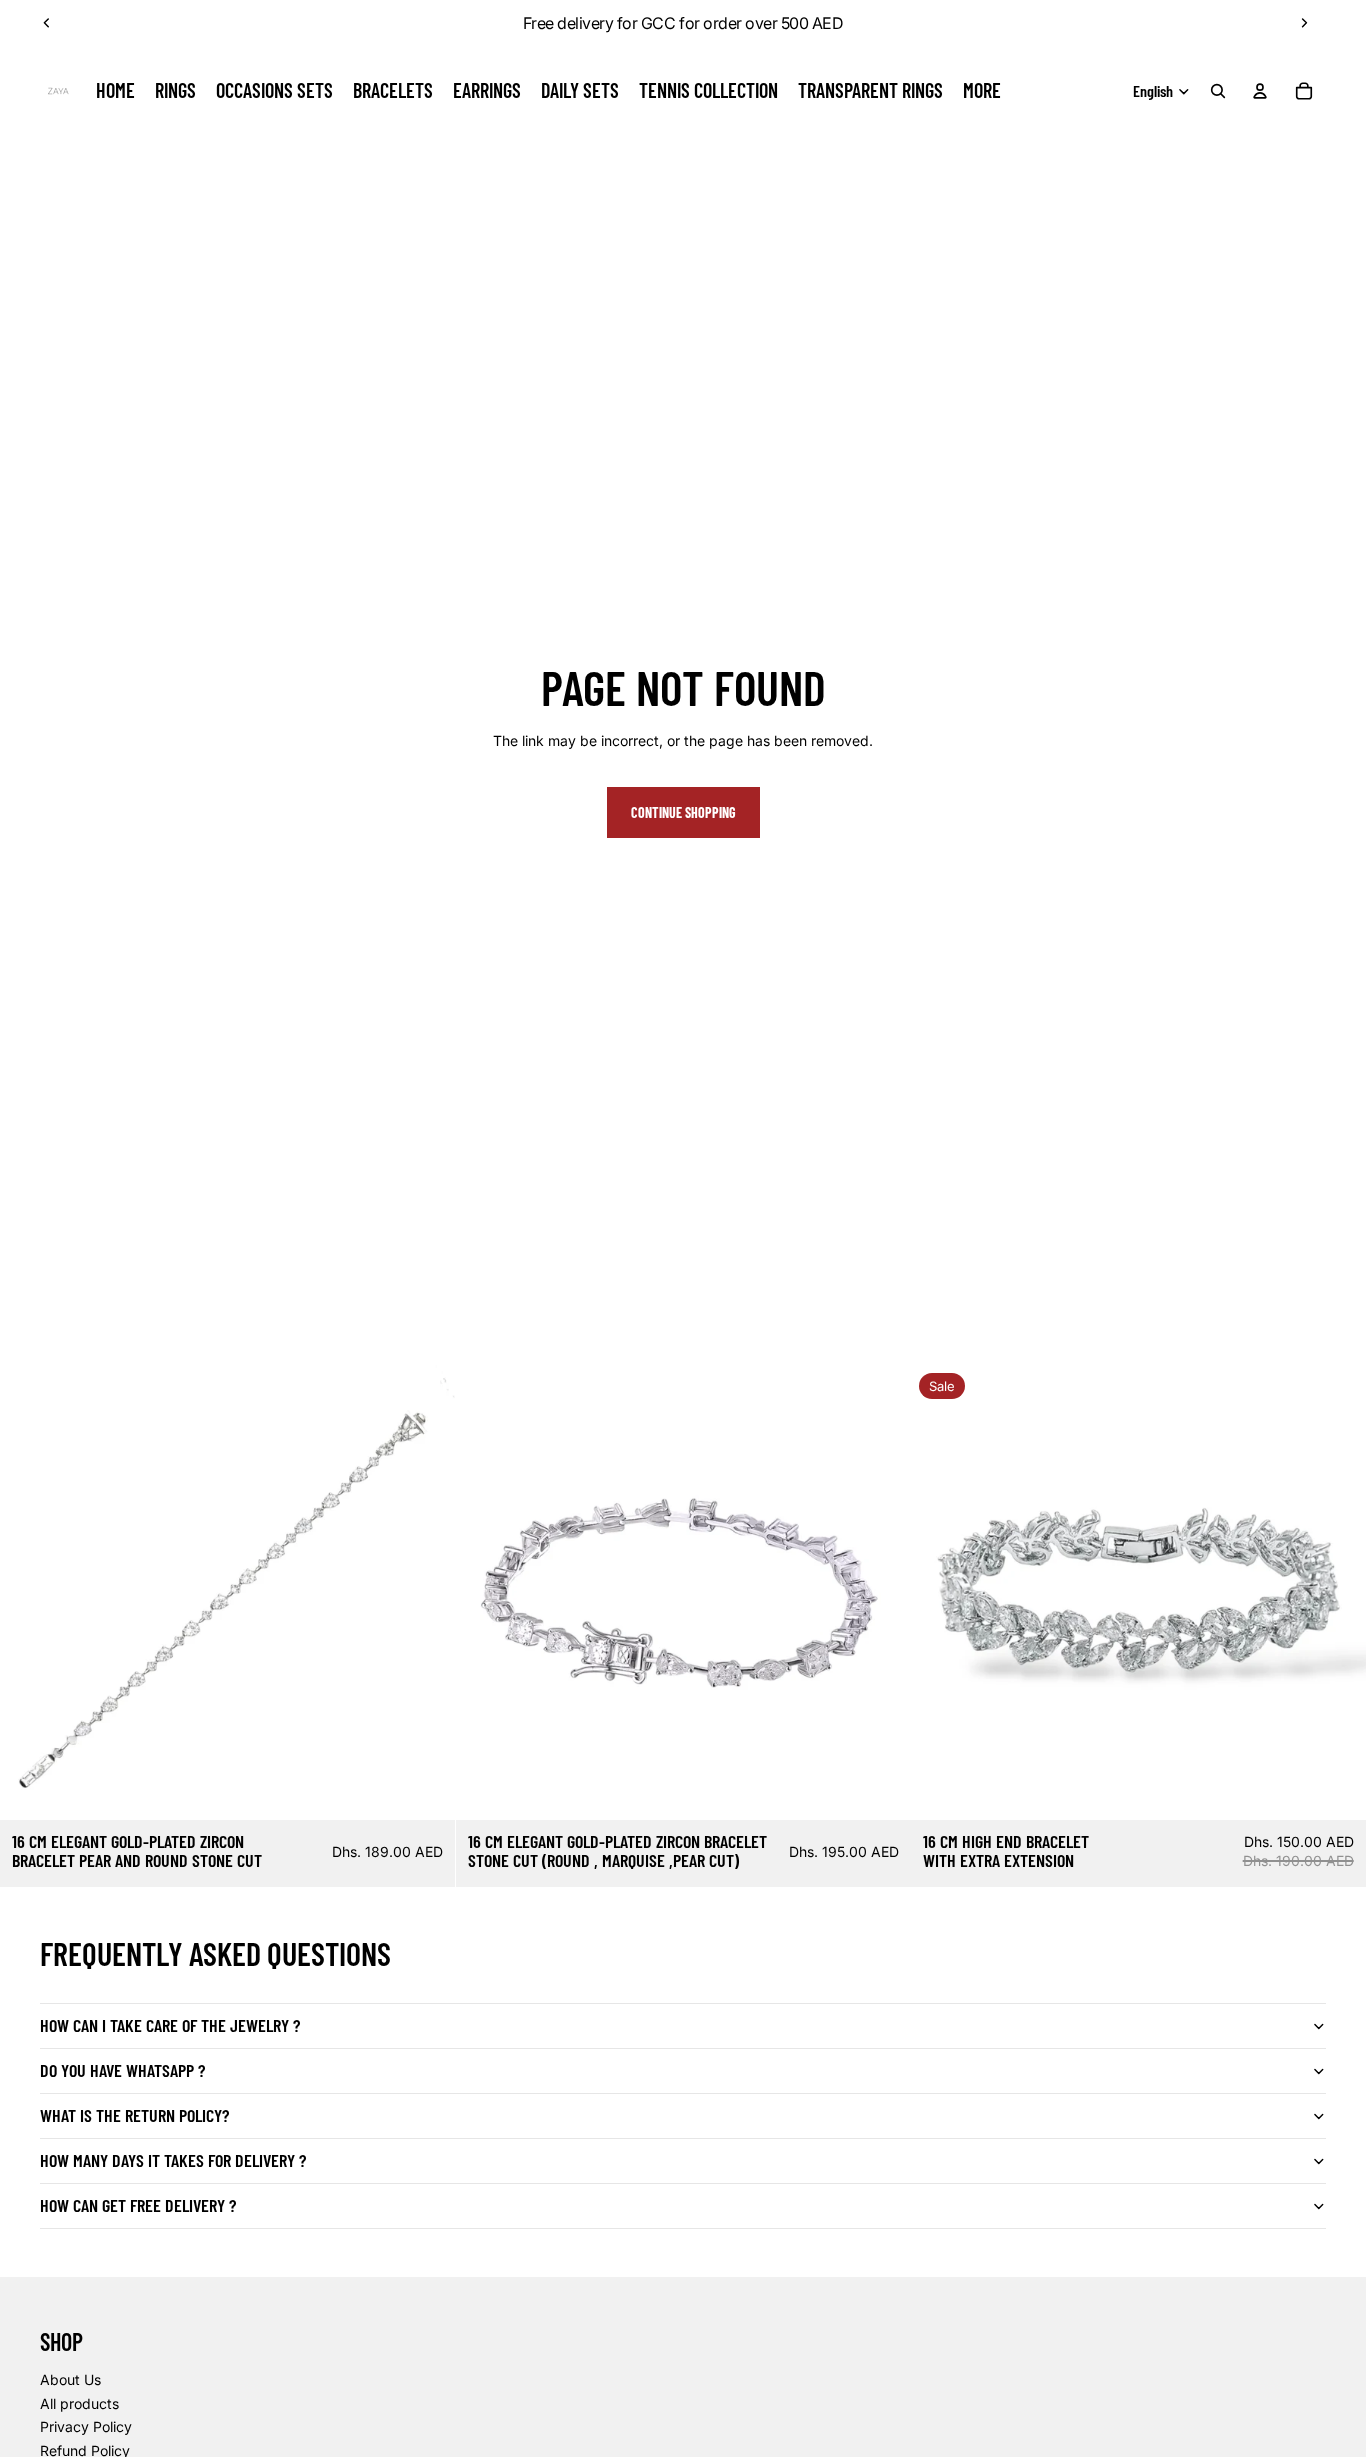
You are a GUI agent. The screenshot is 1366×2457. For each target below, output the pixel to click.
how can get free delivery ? (138, 2205)
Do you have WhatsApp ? (122, 2070)
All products (79, 2403)
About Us (70, 2379)
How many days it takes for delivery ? (173, 2160)
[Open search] (1218, 91)
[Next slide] (1304, 23)
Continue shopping (683, 812)
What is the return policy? (134, 2115)
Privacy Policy (86, 2426)
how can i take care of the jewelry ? (170, 2025)
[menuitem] (982, 91)
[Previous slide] (47, 23)
